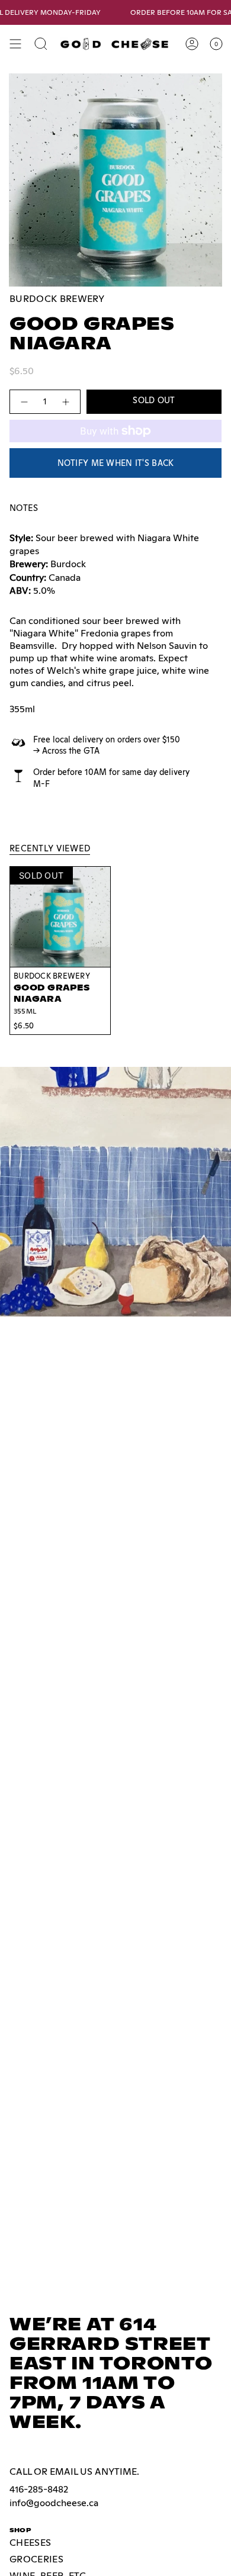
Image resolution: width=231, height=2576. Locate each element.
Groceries (36, 2559)
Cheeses (30, 2543)
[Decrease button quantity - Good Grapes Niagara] (24, 402)
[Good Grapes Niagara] (60, 917)
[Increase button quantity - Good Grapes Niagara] (66, 402)
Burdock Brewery (57, 299)
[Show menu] (15, 44)
